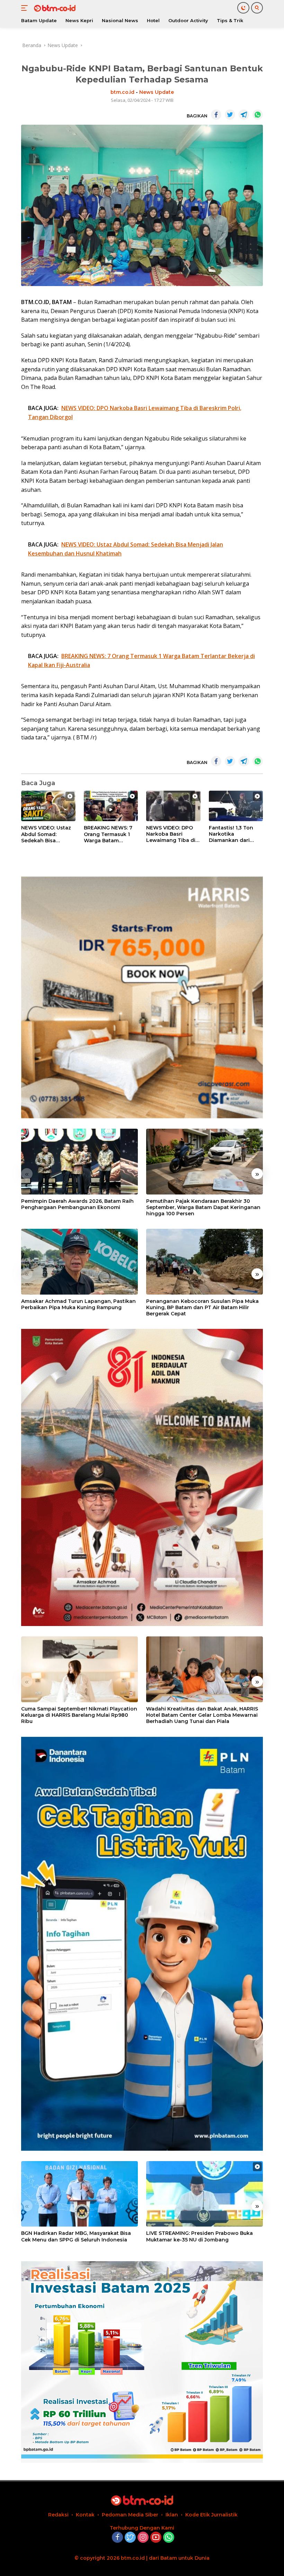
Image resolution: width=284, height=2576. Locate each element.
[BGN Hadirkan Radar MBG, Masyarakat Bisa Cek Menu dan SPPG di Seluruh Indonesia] (79, 2194)
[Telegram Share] (244, 115)
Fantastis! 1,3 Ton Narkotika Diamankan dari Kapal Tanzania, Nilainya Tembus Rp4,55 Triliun (231, 834)
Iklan (172, 2515)
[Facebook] (117, 2538)
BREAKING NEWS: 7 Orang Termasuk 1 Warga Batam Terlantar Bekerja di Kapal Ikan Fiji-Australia (109, 834)
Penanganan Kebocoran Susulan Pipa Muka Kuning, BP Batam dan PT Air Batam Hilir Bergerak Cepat (202, 1307)
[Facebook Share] (216, 115)
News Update (157, 92)
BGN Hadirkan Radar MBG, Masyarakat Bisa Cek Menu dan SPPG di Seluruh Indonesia (76, 2236)
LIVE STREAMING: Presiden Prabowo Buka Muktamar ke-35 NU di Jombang (199, 2236)
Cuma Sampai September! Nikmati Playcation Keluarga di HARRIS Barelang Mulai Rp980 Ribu (79, 1715)
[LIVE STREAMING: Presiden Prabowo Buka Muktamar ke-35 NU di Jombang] (205, 2194)
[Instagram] (143, 2538)
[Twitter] (130, 2538)
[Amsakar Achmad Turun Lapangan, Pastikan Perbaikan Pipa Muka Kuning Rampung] (79, 1262)
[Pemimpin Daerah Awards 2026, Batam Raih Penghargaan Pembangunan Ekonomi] (79, 1162)
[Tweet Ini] (230, 115)
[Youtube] (156, 2538)
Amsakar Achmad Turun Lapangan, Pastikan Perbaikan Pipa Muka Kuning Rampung (78, 1304)
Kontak (85, 2515)
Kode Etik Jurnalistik (211, 2515)
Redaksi (58, 2515)
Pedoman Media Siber (130, 2515)
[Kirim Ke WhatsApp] (258, 115)
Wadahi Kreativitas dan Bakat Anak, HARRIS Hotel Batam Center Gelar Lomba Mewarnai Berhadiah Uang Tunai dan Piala (202, 1715)
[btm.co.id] (54, 8)
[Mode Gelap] (243, 8)
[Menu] (26, 8)
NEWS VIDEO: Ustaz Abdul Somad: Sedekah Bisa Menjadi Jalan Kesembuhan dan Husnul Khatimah (46, 834)
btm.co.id (122, 92)
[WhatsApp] (169, 2538)
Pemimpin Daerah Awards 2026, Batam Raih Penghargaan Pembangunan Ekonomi (77, 1204)
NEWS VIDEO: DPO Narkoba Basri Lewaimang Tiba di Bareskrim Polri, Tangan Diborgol (171, 834)
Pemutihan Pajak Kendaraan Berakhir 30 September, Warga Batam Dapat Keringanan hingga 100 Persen (203, 1207)
